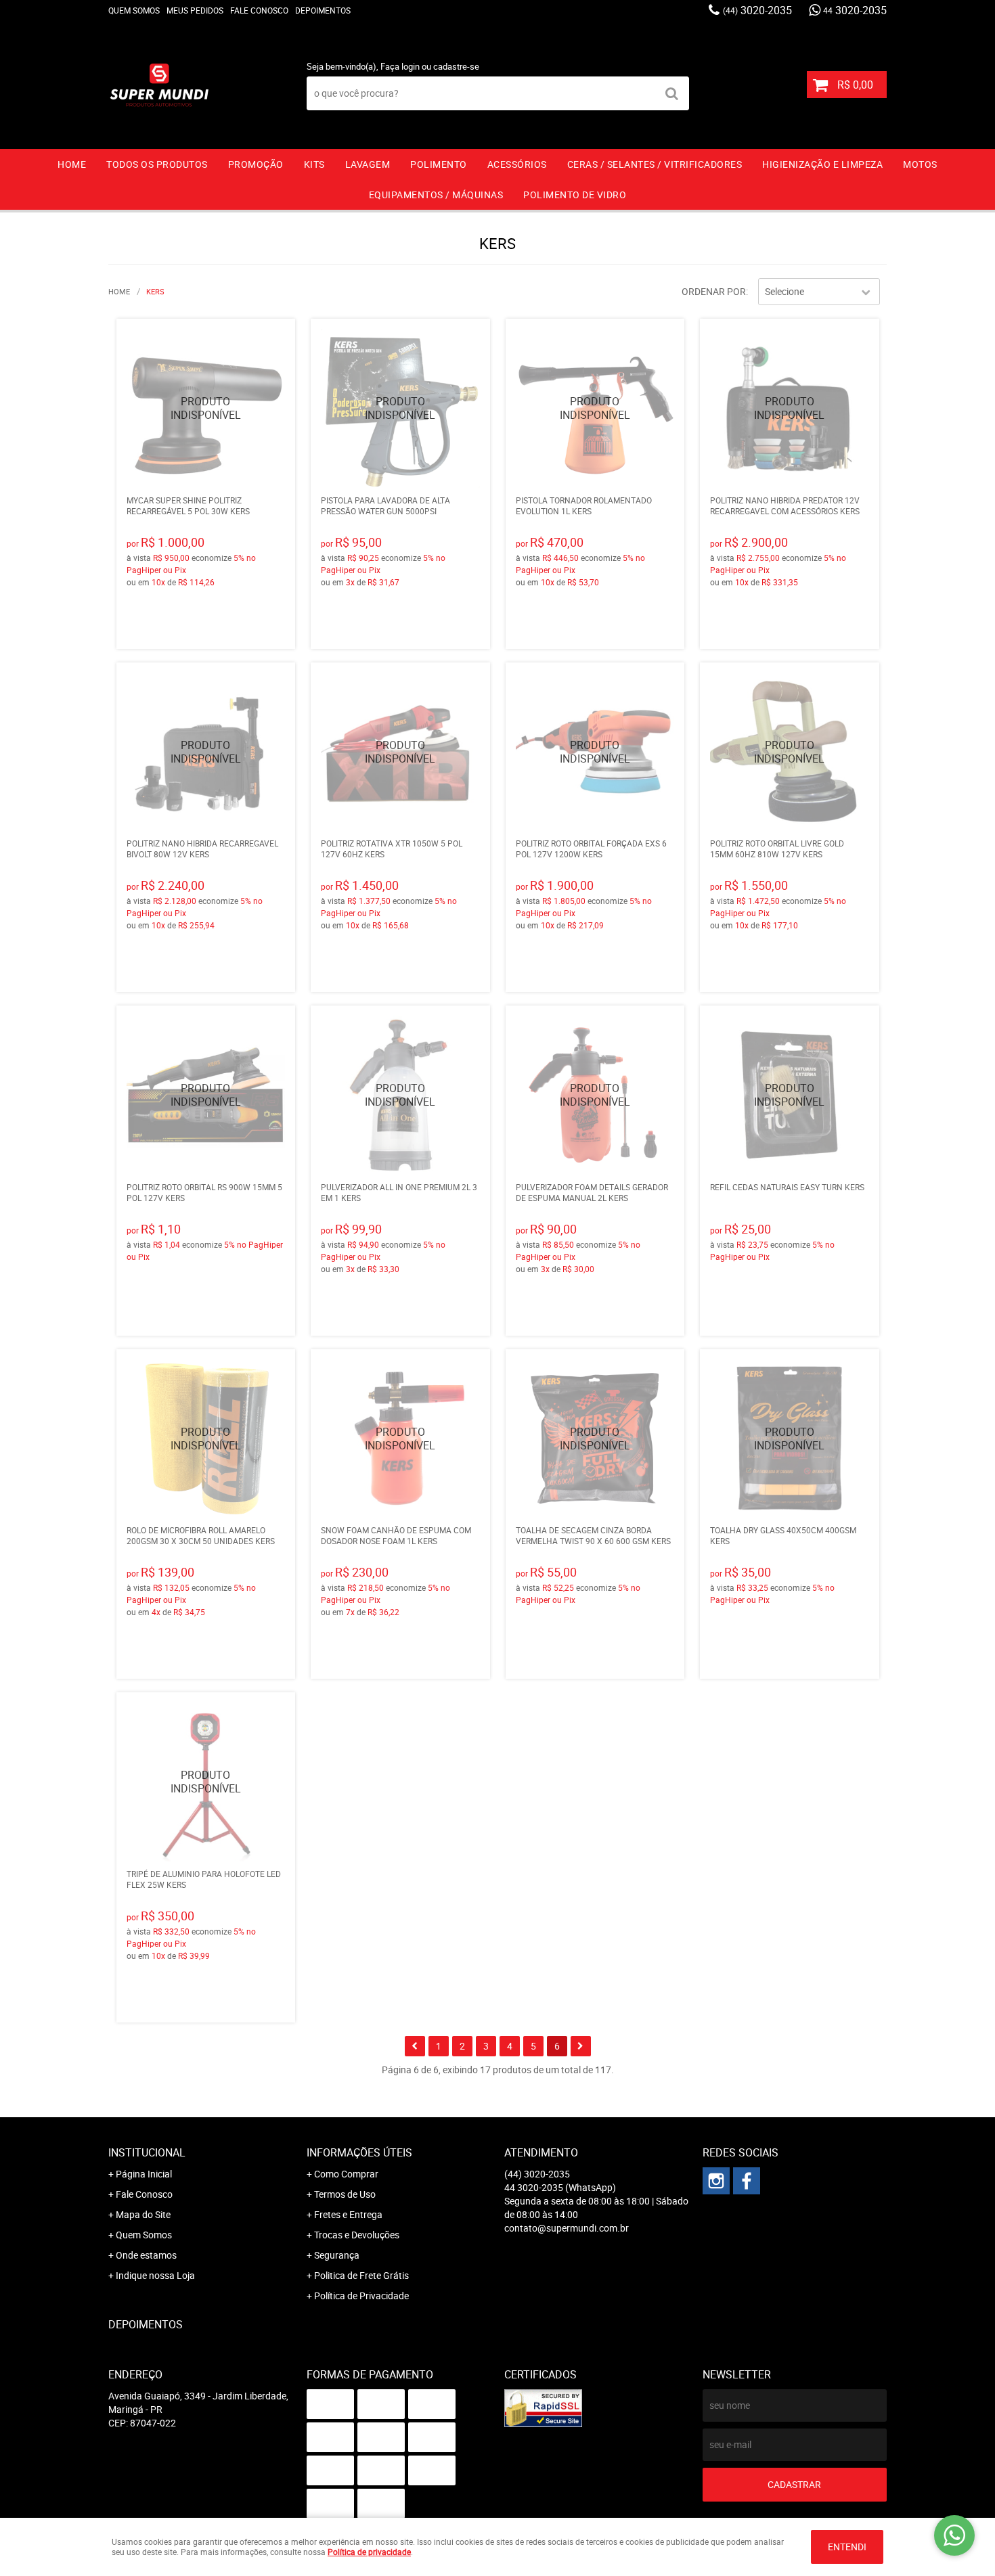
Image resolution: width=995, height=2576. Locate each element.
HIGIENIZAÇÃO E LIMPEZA (822, 164)
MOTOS (920, 164)
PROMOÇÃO (256, 164)
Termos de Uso (345, 2194)
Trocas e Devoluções (357, 2235)
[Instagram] (716, 2181)
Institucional (147, 2152)
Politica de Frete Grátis (361, 2275)
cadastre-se (456, 66)
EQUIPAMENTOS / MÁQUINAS (436, 195)
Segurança (337, 2255)
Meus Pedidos (195, 10)
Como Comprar (346, 2174)
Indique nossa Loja (155, 2275)
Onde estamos (146, 2255)
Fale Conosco (259, 10)
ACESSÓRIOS (517, 164)
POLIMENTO (439, 164)
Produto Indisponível (206, 408)
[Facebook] (747, 2181)
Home (72, 164)
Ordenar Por (714, 291)
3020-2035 (757, 10)
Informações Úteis (359, 2152)
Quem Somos (134, 10)
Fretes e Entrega (348, 2214)
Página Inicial (144, 2174)
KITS (314, 164)
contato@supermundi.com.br (567, 2228)
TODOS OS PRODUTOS (157, 164)
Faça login (400, 66)
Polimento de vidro (575, 195)
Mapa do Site (143, 2214)
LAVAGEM (368, 164)
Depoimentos (323, 10)
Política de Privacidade (361, 2296)
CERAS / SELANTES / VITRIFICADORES (655, 164)
